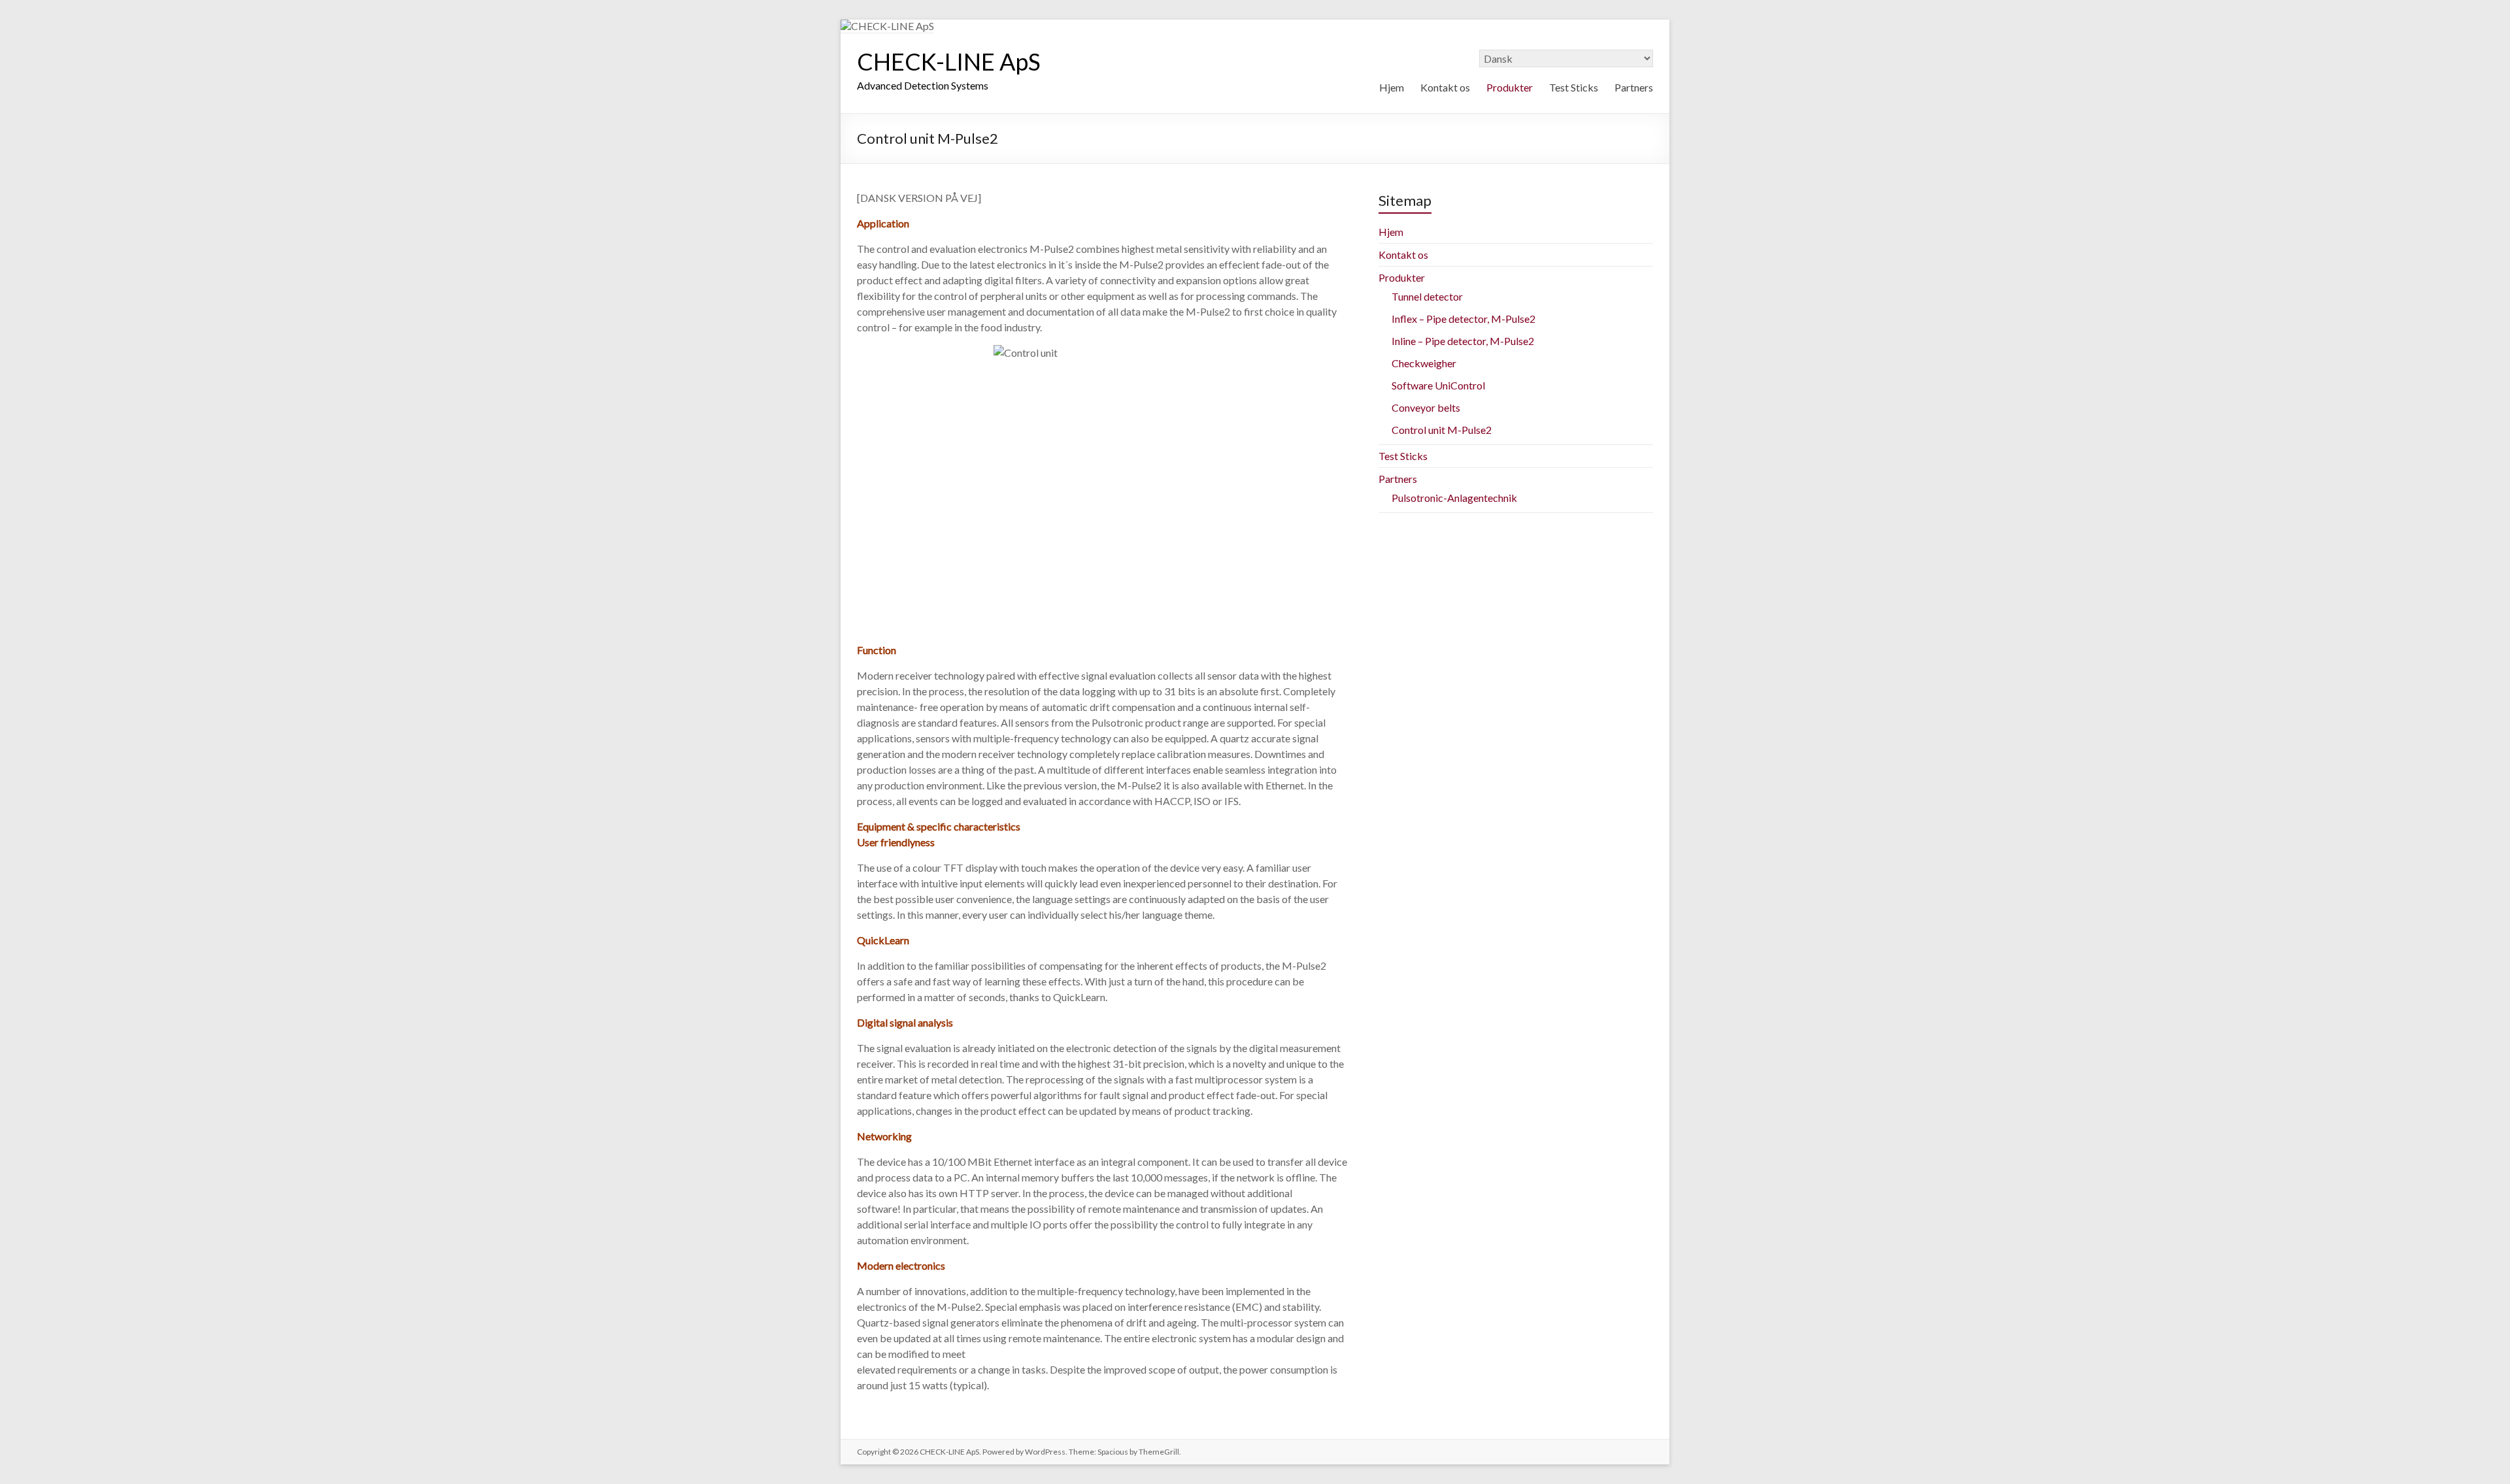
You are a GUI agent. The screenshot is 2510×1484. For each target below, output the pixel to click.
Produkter (1510, 87)
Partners (1634, 87)
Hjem (1392, 87)
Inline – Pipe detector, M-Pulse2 (1463, 341)
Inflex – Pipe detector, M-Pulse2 (1464, 319)
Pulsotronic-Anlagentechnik (1454, 498)
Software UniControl (1438, 385)
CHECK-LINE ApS (949, 61)
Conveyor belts (1426, 407)
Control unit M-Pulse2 (1442, 430)
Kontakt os (1445, 87)
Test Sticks (1574, 87)
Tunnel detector (1427, 296)
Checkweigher (1424, 363)
